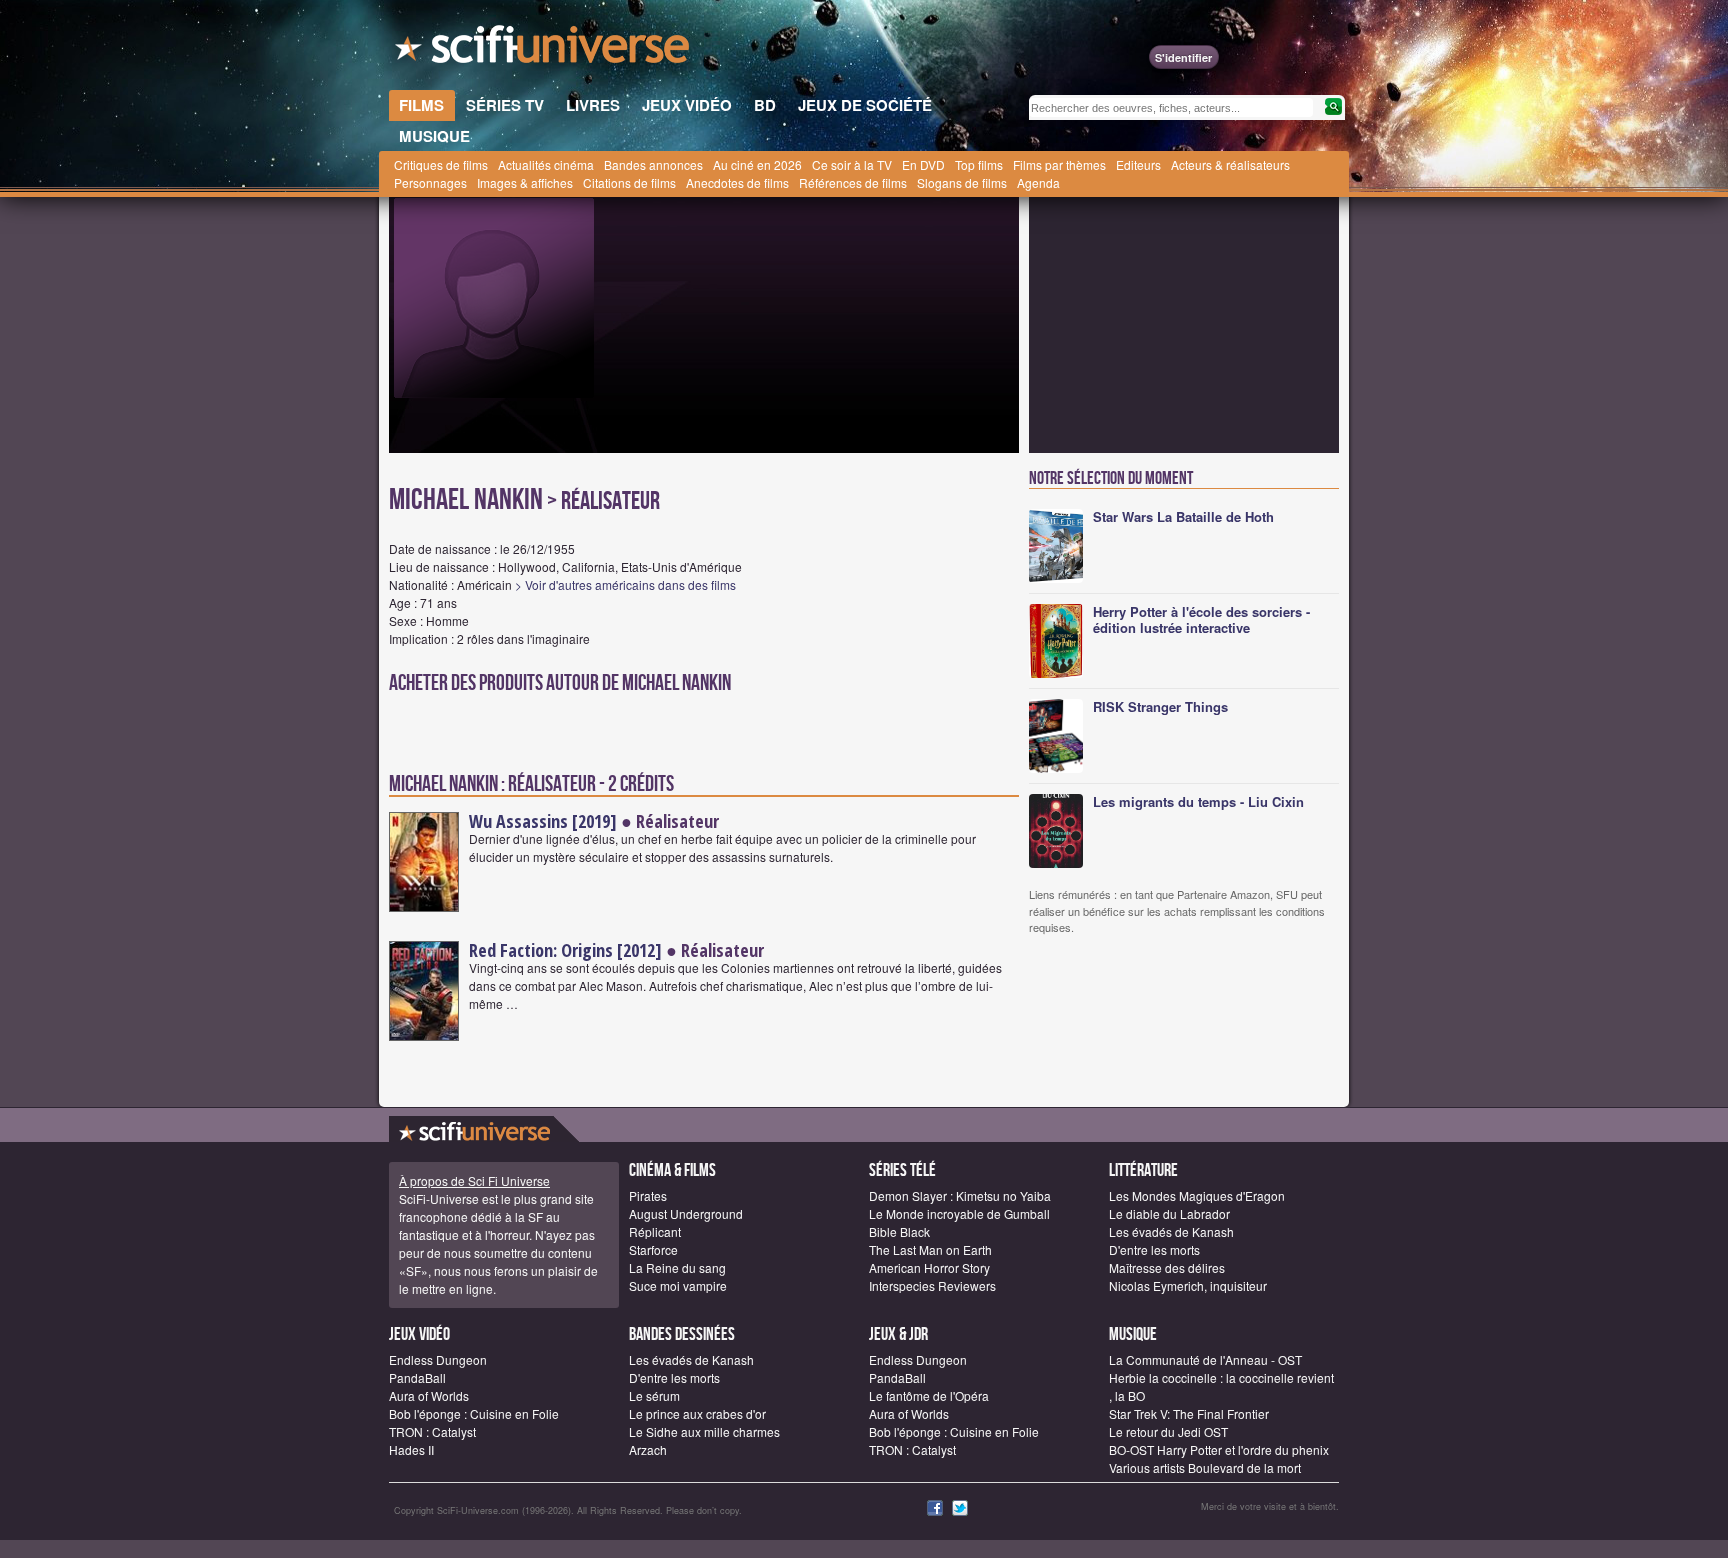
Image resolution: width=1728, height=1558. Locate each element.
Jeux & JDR (898, 1334)
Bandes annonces (653, 164)
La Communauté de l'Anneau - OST (1205, 1359)
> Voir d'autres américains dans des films (625, 584)
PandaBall (417, 1377)
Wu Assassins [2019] (543, 821)
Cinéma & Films (672, 1170)
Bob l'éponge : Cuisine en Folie (474, 1413)
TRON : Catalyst (432, 1431)
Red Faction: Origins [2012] (565, 950)
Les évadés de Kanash (1171, 1231)
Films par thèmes (1059, 164)
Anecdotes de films (737, 182)
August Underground (686, 1213)
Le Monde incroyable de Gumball (959, 1213)
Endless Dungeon (438, 1359)
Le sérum (654, 1395)
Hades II (411, 1449)
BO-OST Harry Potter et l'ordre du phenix (1219, 1449)
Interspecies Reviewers (932, 1285)
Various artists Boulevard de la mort (1205, 1467)
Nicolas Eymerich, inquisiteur (1188, 1285)
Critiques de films (441, 164)
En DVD (923, 164)
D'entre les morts (1154, 1249)
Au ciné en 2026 (757, 164)
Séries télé (902, 1170)
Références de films (853, 182)
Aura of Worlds (429, 1395)
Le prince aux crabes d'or (697, 1413)
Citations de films (629, 182)
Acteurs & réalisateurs (1230, 164)
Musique (1133, 1334)
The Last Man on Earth (930, 1249)
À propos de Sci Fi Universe (474, 1180)
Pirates (648, 1195)
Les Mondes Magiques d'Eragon (1197, 1195)
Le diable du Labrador (1169, 1213)
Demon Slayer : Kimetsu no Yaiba (960, 1195)
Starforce (653, 1249)
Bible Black (899, 1231)
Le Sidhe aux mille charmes (704, 1431)
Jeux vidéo (419, 1334)
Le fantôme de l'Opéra (929, 1395)
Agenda (1038, 182)
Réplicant (655, 1231)
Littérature (1143, 1170)
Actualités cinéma (546, 164)
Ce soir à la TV (852, 164)
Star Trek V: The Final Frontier (1189, 1413)
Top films (979, 164)
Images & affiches (525, 182)
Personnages (430, 182)
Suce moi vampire (678, 1285)
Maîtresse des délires (1167, 1267)
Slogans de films (962, 182)
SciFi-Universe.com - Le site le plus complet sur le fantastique (544, 50)
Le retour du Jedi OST (1168, 1431)
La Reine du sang (677, 1267)
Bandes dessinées (682, 1334)
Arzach (648, 1449)
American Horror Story (929, 1267)
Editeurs (1138, 164)
